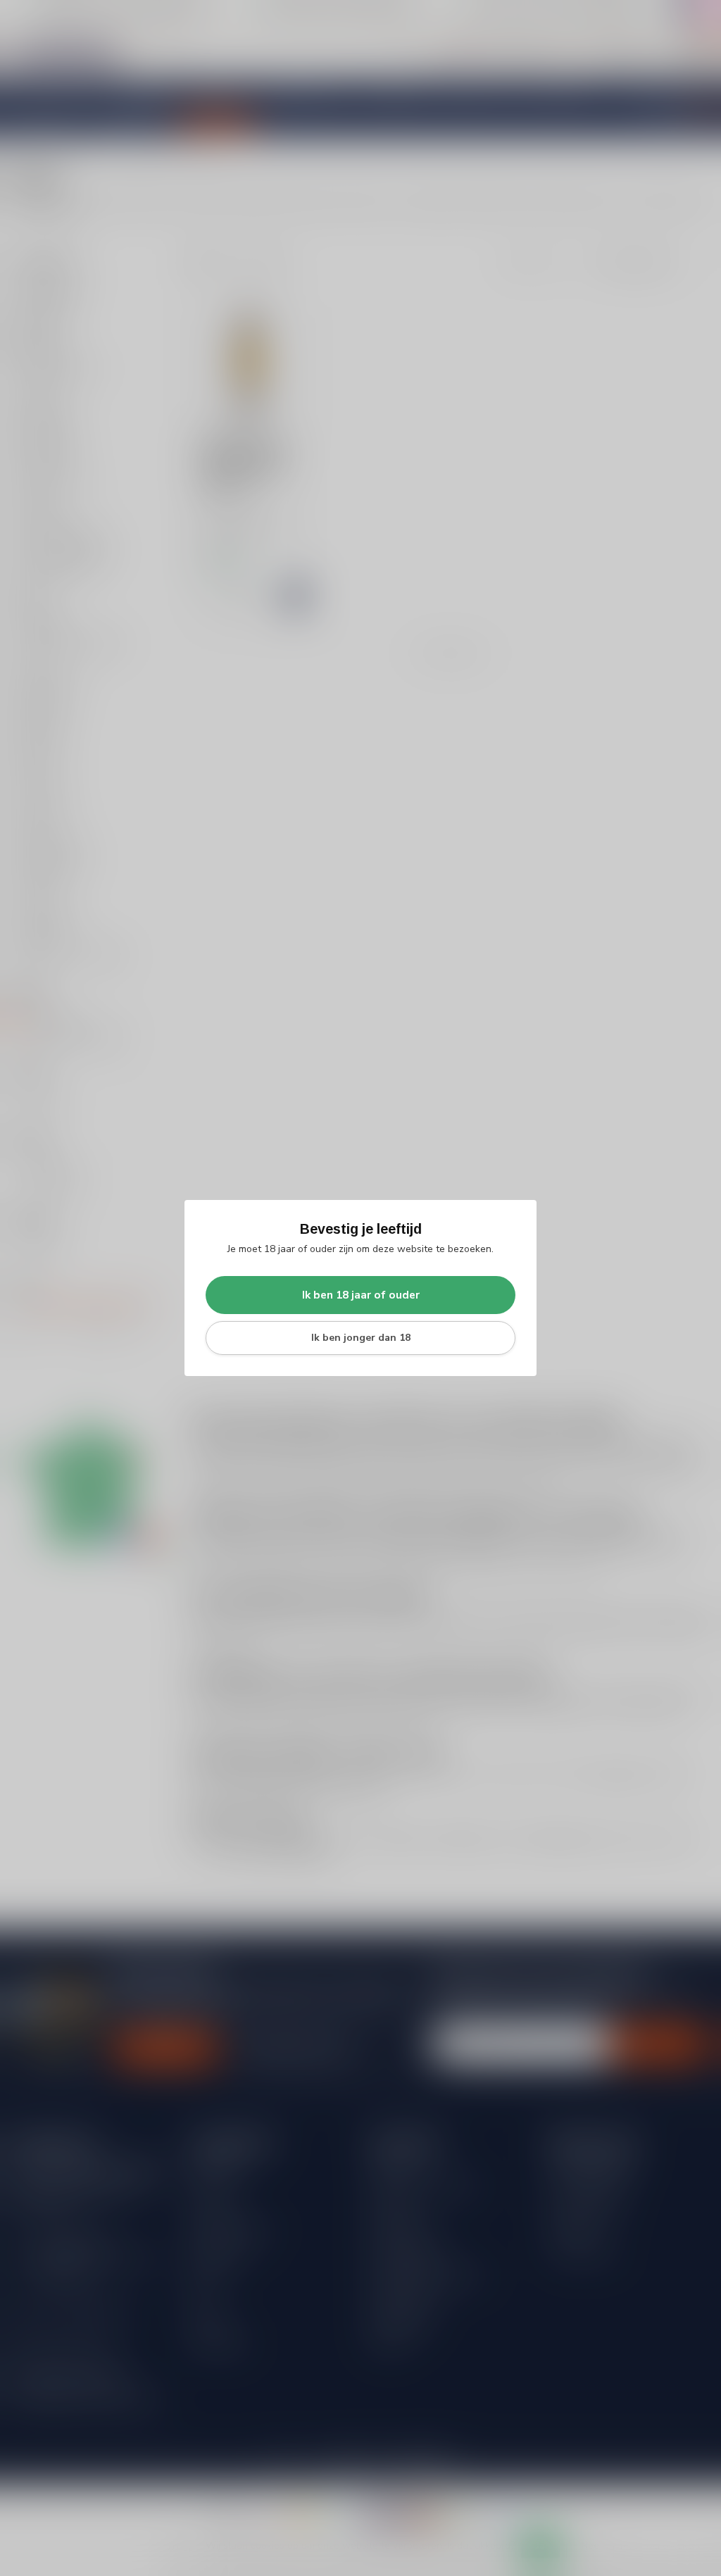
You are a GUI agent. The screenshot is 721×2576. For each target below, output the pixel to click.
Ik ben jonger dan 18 (361, 1338)
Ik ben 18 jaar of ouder (361, 1295)
